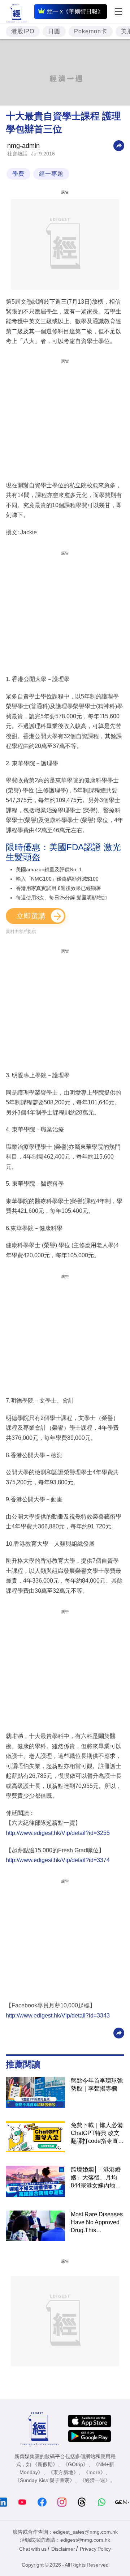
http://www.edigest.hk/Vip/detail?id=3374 (58, 1860)
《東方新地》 (63, 2472)
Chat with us (33, 2549)
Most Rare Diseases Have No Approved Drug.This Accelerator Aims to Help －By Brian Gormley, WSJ (97, 2223)
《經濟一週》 (95, 2480)
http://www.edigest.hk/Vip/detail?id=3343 (58, 2016)
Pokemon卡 (91, 31)
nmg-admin (23, 146)
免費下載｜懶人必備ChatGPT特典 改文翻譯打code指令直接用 (97, 2134)
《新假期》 (45, 2464)
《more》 (94, 2472)
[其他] (119, 145)
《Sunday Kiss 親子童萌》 (45, 2480)
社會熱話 (17, 154)
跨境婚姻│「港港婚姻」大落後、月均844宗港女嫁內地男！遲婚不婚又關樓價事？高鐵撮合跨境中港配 (97, 2178)
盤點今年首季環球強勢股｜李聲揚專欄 (97, 2085)
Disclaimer (63, 2549)
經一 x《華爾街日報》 (75, 11)
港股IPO (23, 31)
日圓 (54, 31)
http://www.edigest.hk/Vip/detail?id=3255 (58, 1833)
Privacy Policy (95, 2549)
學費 (18, 174)
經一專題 (51, 174)
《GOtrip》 (75, 2464)
